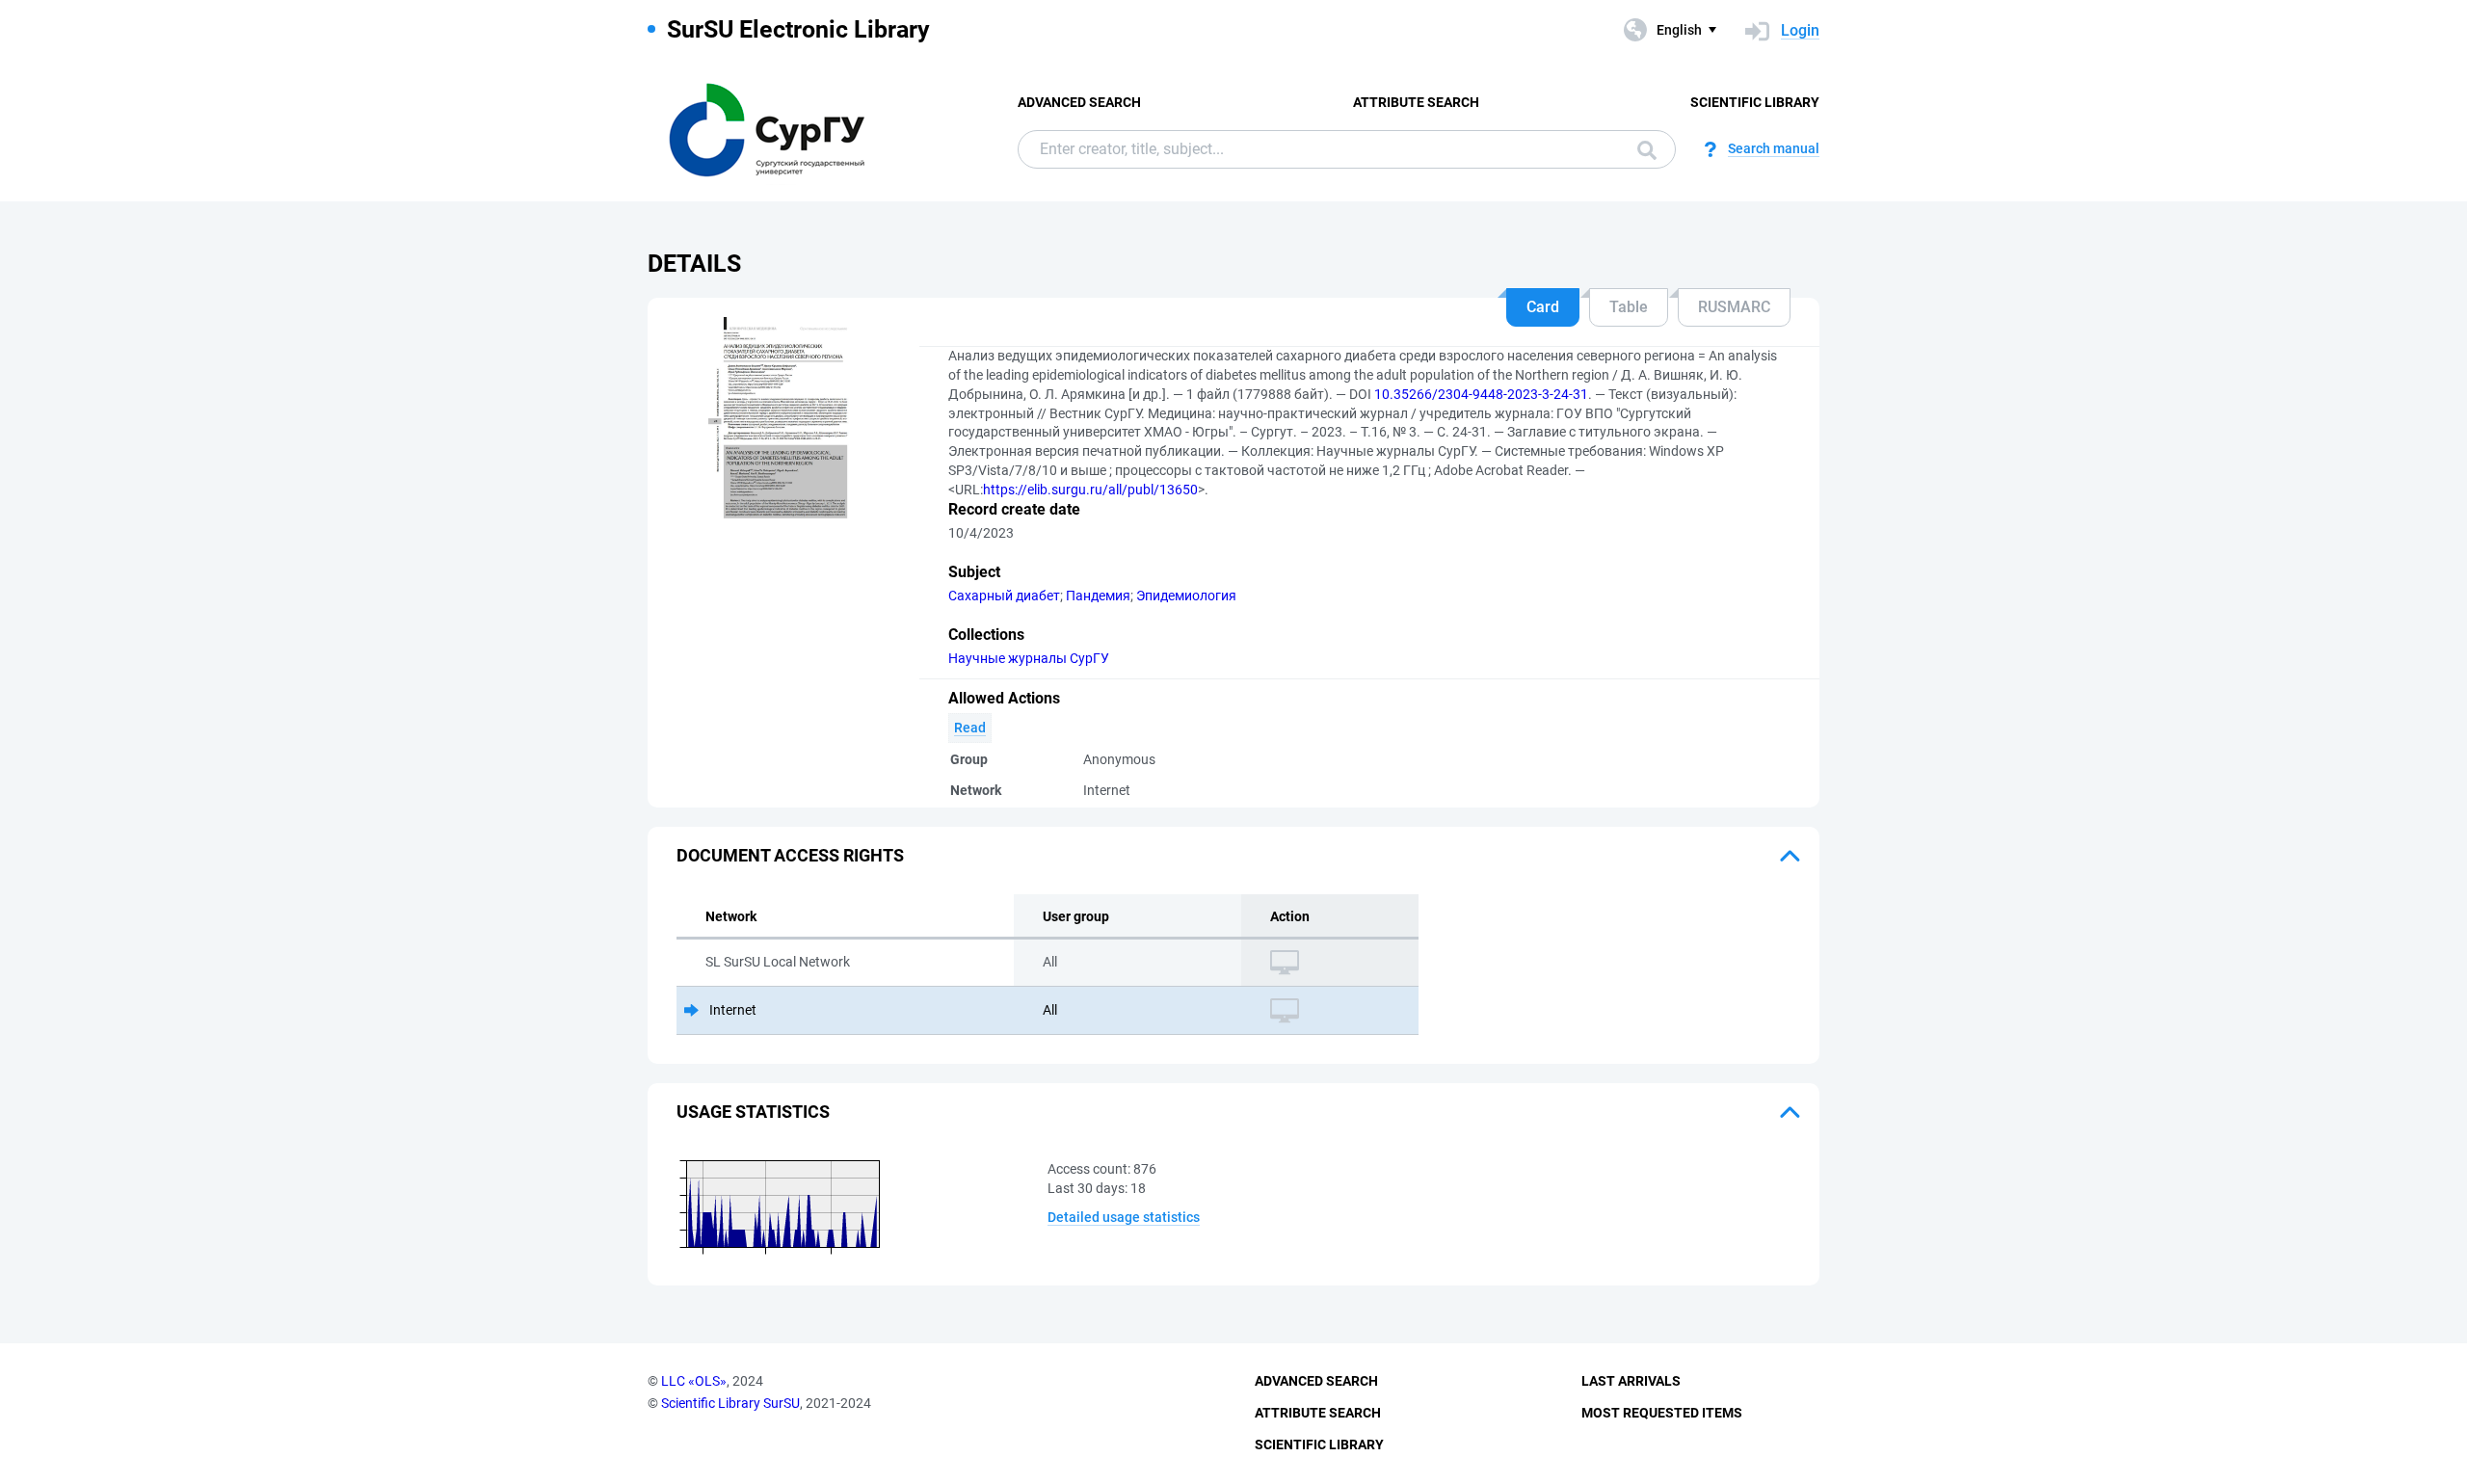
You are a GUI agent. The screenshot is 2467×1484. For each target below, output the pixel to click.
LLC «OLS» (694, 1381)
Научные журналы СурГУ (1029, 658)
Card (1543, 307)
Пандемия (1098, 596)
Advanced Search (1079, 102)
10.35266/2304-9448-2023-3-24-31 (1481, 394)
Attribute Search (1416, 102)
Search (1642, 149)
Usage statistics (753, 1112)
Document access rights (790, 855)
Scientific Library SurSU (730, 1403)
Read (970, 728)
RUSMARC (1734, 307)
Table (1629, 307)
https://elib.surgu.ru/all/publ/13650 (1090, 490)
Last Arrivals (1631, 1381)
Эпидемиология (1186, 596)
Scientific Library (1755, 102)
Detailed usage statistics (1124, 1217)
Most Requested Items (1662, 1413)
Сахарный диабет (1004, 596)
